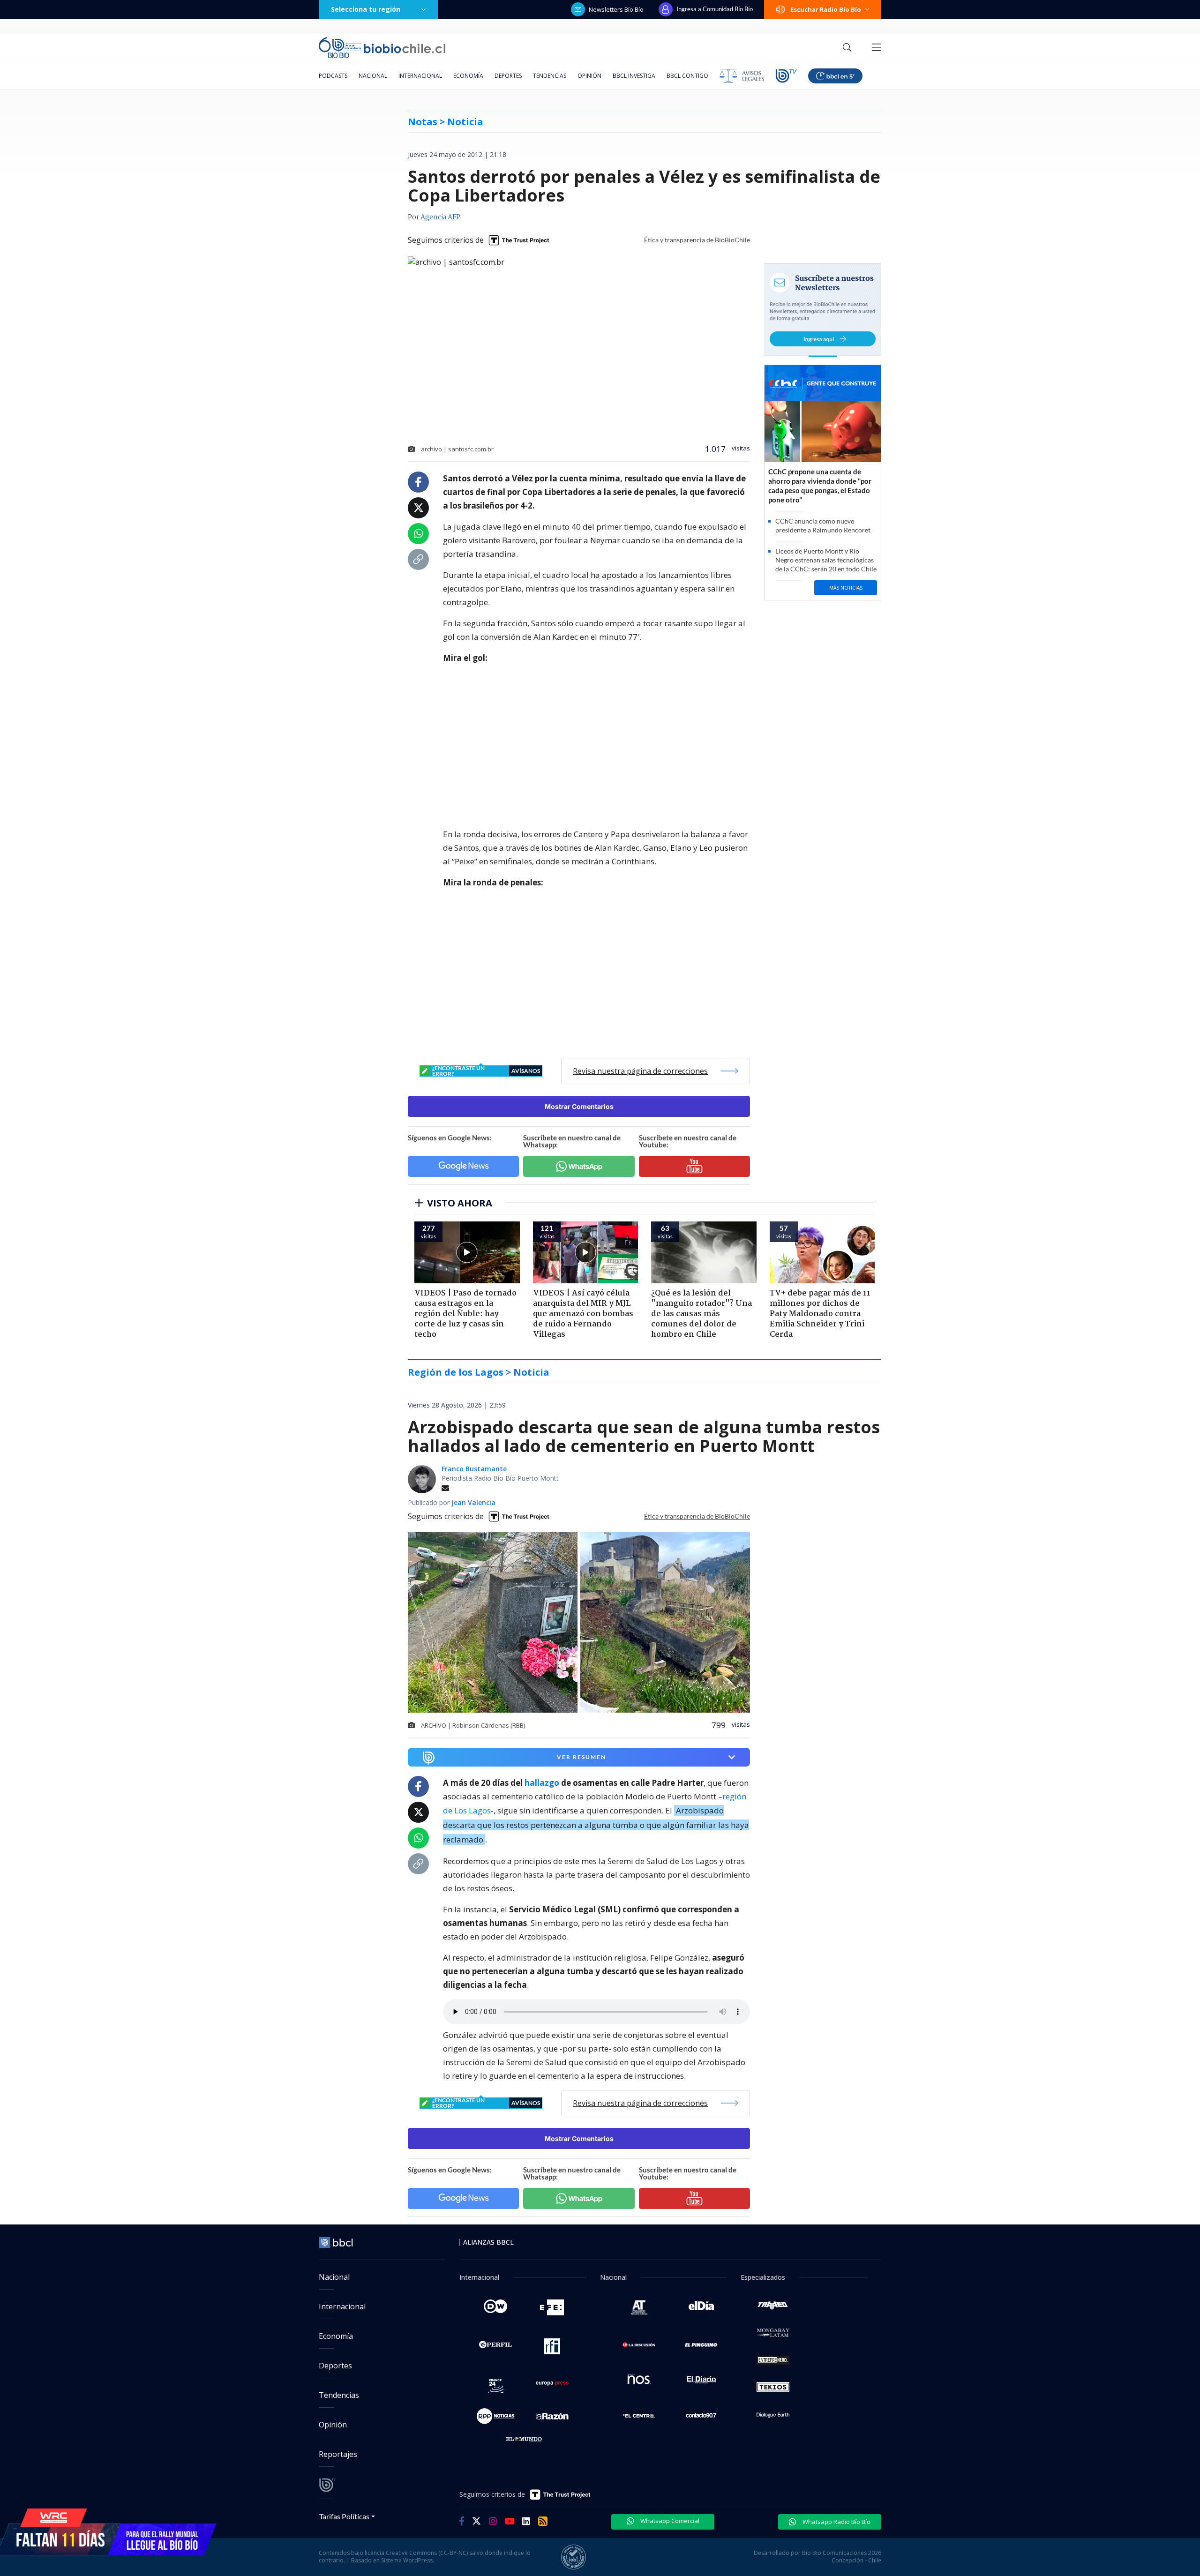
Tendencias (550, 76)
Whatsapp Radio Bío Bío (836, 2522)
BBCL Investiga (634, 76)
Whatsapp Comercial (669, 2521)
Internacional (420, 76)
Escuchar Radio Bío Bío (826, 9)
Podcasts (333, 76)
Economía (468, 76)
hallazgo (542, 1783)
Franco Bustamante (474, 1469)
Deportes (508, 76)
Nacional (373, 76)
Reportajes (338, 2454)
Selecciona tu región (366, 9)
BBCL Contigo (687, 76)
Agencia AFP (440, 217)
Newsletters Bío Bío (616, 9)
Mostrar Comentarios (579, 1106)
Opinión (589, 76)
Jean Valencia (473, 1502)
